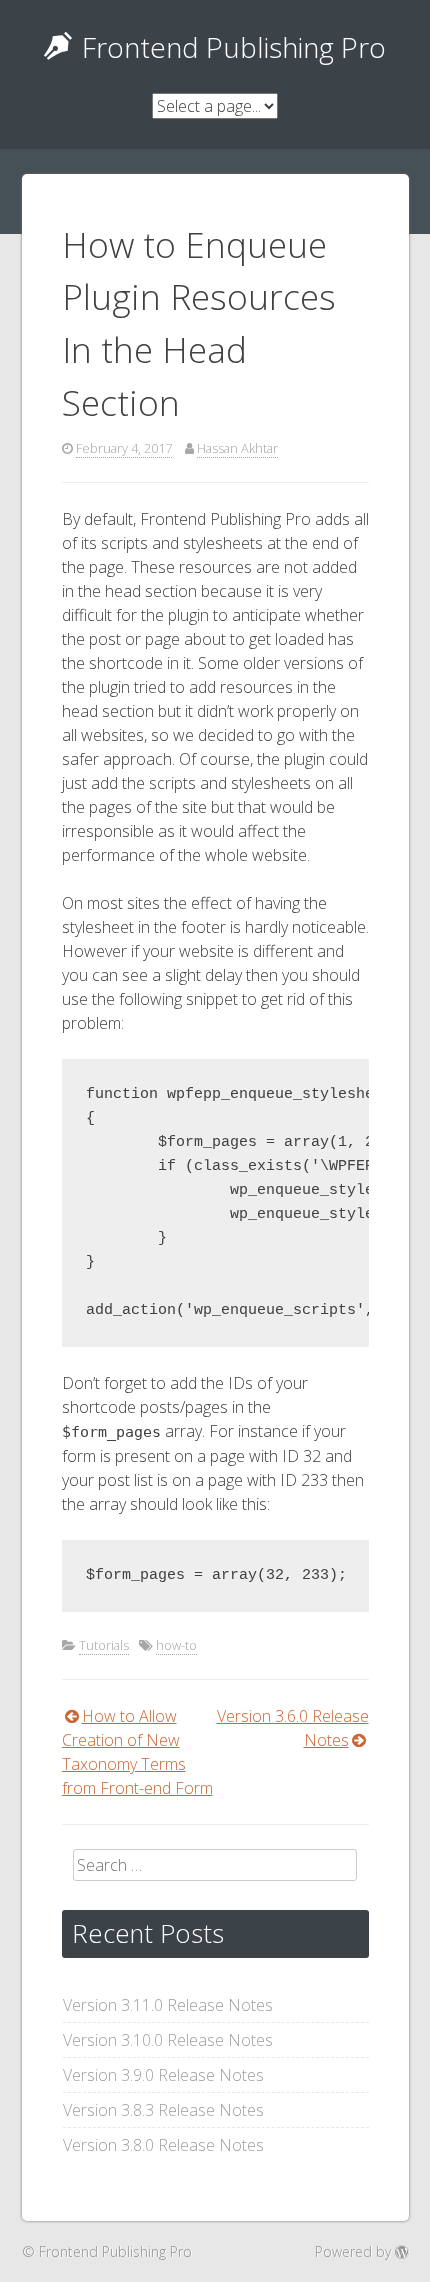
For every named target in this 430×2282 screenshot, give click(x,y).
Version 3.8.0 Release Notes (163, 2145)
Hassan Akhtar (237, 448)
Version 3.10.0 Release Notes (168, 2040)
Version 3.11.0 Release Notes (168, 2005)
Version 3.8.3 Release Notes (163, 2110)
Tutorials (104, 1645)
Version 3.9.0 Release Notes (163, 2075)
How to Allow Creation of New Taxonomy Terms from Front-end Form (137, 1752)
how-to (176, 1645)
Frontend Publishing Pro (234, 47)
